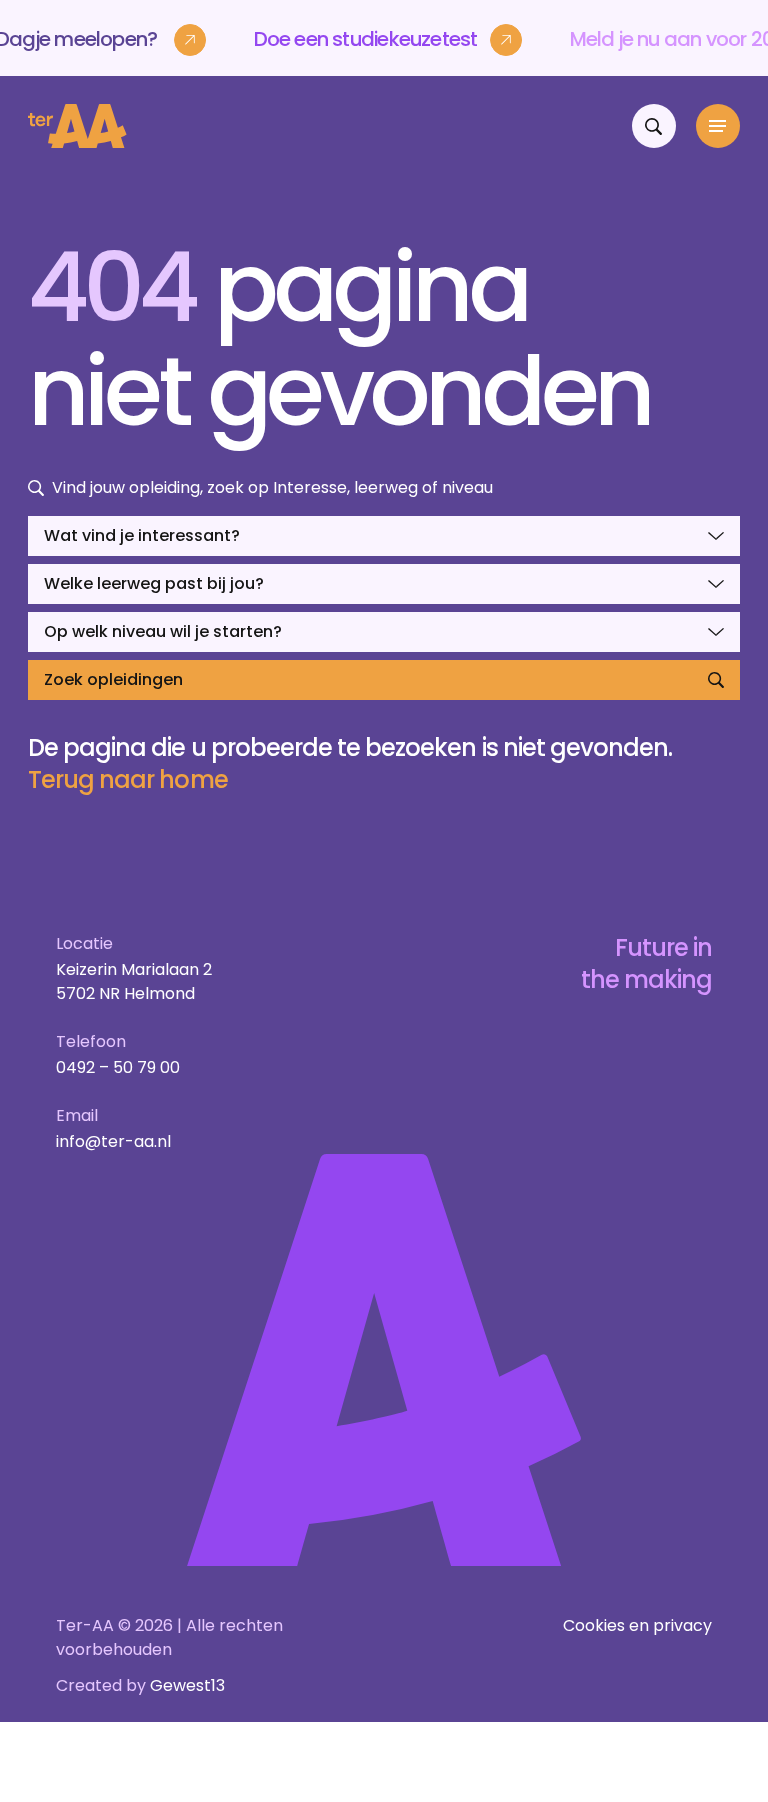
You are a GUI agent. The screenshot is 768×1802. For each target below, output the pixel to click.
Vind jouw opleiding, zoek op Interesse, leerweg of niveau (272, 487)
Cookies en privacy (637, 1625)
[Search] (654, 126)
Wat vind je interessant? (142, 535)
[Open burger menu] (718, 126)
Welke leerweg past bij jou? (154, 583)
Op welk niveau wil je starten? (163, 631)
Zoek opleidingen (113, 679)
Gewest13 (187, 1685)
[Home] (77, 126)
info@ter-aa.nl (113, 1141)
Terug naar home (128, 779)
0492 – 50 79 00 (118, 1067)
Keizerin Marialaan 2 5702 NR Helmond (134, 981)
